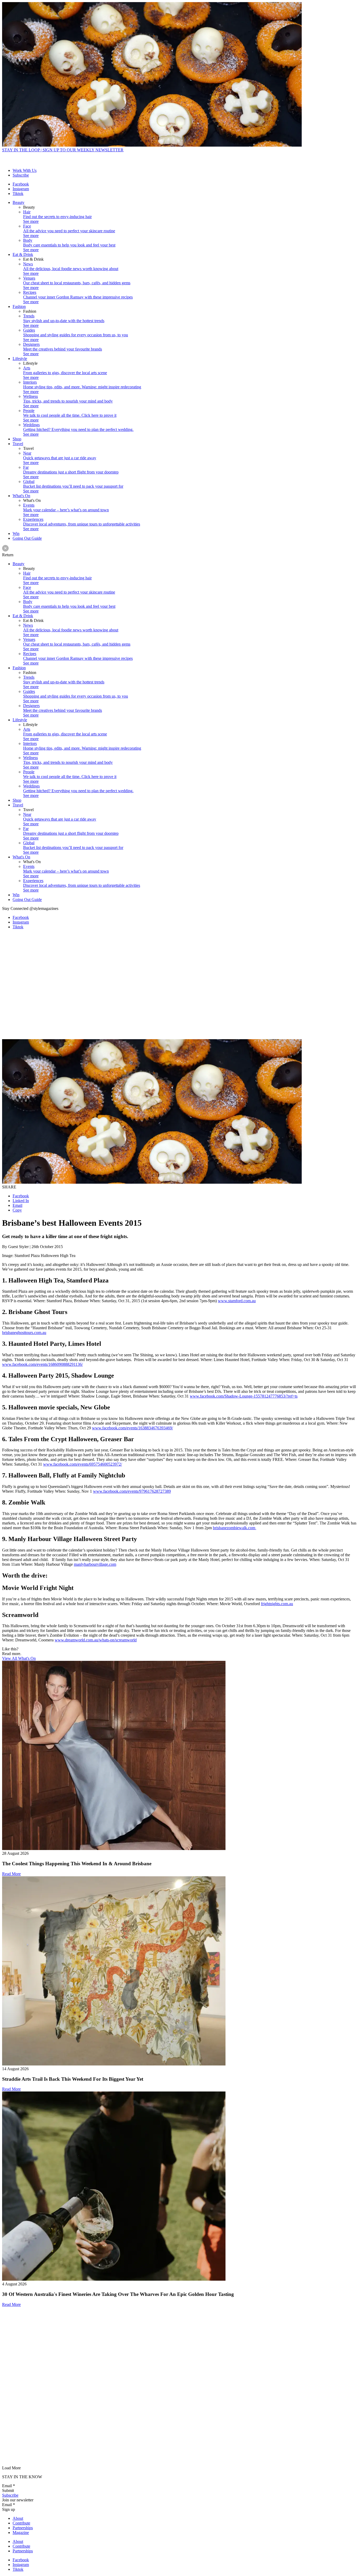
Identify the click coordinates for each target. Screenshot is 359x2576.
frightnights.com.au (277, 1604)
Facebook (21, 184)
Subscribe (21, 175)
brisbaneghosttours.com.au (24, 1333)
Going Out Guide (27, 538)
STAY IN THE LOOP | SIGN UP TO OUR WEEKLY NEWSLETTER (63, 150)
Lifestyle (20, 359)
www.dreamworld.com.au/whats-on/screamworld (96, 1640)
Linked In (21, 1201)
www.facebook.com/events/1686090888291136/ (42, 1364)
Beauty (19, 202)
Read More (11, 1874)
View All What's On (19, 1658)
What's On (21, 496)
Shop (17, 439)
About (18, 2518)
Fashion (19, 306)
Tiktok (18, 194)
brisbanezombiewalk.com (235, 1528)
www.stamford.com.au (237, 1301)
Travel (18, 444)
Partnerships (23, 2528)
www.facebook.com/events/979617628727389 (132, 1491)
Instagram (21, 189)
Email (17, 1205)
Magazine (21, 2533)
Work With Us (25, 170)
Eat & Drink (23, 254)
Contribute (21, 2523)
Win (16, 534)
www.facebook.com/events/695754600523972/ (83, 1464)
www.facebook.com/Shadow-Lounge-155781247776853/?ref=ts (244, 1396)
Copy (17, 1210)
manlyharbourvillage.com (95, 1564)
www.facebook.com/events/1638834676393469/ (132, 1428)
